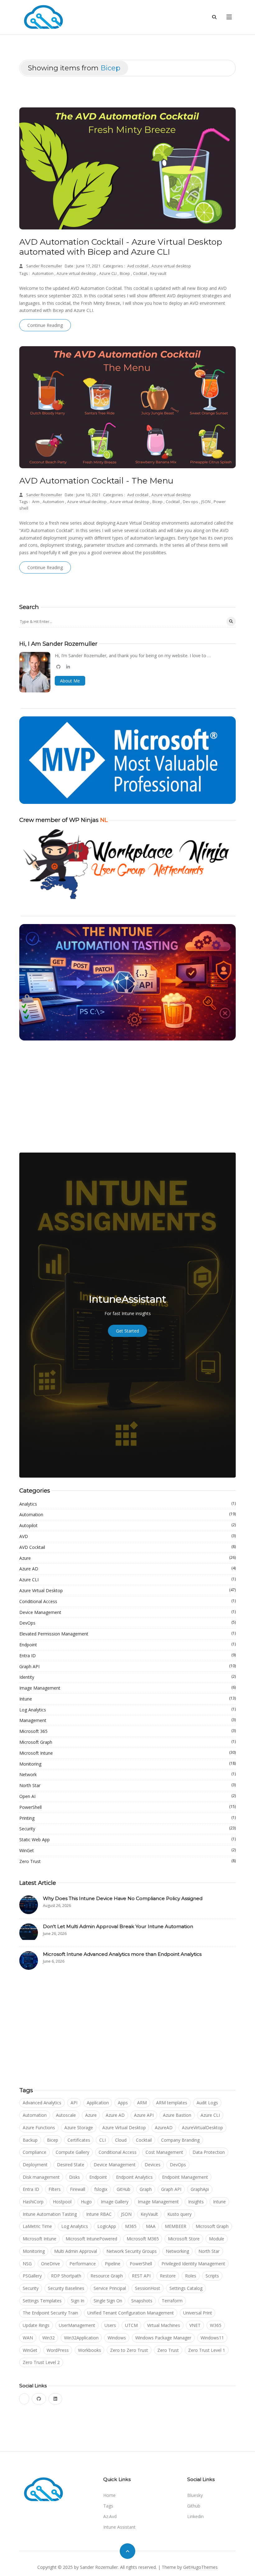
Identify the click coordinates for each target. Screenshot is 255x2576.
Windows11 (212, 2338)
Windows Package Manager (163, 2338)
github (194, 2506)
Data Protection (209, 2152)
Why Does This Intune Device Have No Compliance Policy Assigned (123, 1898)
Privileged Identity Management (193, 2264)
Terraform (172, 2301)
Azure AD (127, 1569)
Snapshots (142, 2301)
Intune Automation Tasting (50, 2214)
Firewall (78, 2189)
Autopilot (127, 1525)
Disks (74, 2177)
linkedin (195, 2516)
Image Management (127, 1688)
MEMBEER (176, 2226)
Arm (36, 502)
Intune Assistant (119, 2527)
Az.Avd (110, 2516)
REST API (141, 2276)
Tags (108, 2506)
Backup (30, 2140)
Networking (177, 2251)
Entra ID (127, 1655)
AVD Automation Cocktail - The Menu (96, 481)
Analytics (127, 1504)
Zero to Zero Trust (129, 2350)
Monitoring (127, 1764)
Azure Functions (39, 2128)
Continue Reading (45, 325)
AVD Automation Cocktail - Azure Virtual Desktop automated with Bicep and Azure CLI (121, 247)
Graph (146, 2189)
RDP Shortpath (66, 2276)
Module (217, 2239)
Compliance (35, 2152)
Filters (55, 2189)
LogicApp (107, 2226)
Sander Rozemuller (44, 266)
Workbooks (90, 2350)
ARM (142, 2103)
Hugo (86, 2202)
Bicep (125, 274)
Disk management (41, 2177)
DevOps (127, 1623)
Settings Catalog (186, 2288)
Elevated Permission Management (127, 1634)
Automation (43, 274)
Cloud (121, 2140)
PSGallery (32, 2276)
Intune (127, 1699)
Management (127, 1720)
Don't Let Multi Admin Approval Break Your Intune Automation (118, 1926)
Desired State (71, 2165)
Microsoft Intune (127, 1753)
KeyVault (149, 2214)
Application (98, 2103)
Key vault (158, 274)
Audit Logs (207, 2103)
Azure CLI (108, 274)
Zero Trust (127, 1861)
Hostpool (62, 2202)
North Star (127, 1785)
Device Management (127, 1612)
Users (110, 2325)
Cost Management (164, 2152)
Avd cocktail (138, 266)
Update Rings (36, 2325)
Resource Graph (107, 2276)
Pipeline (113, 2264)
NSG (27, 2264)
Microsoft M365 (143, 2239)
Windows (117, 2338)
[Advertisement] (127, 1097)
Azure (127, 1558)
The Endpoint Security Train (50, 2313)
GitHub (123, 2189)
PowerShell (127, 1807)
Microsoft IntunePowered (91, 2239)
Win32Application (81, 2338)
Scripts (212, 2276)
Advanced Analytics (42, 2103)
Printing (127, 1818)
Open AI (127, 1796)
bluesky (195, 2495)
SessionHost (148, 2288)
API (74, 2103)
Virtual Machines (164, 2325)
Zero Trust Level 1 (207, 2350)
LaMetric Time (37, 2226)
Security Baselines (66, 2288)
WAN (28, 2338)
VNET (195, 2325)
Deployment (35, 2165)
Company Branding (180, 2140)
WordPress (58, 2350)
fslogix (101, 2189)
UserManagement (77, 2325)
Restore (168, 2276)
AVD (127, 1536)
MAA (151, 2226)
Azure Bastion (177, 2115)
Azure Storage (79, 2128)
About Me (70, 681)
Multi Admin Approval (76, 2251)
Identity (127, 1677)
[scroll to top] (127, 2551)
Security (127, 1828)
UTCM (131, 2325)
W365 (216, 2325)
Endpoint (127, 1644)
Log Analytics (127, 1710)
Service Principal (110, 2288)
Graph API (127, 1666)
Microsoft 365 (127, 1731)
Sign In (78, 2301)
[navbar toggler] (229, 17)
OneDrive (51, 2264)
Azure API (144, 2115)
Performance (83, 2264)
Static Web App (127, 1839)
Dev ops (191, 502)
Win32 (49, 2338)
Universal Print (198, 2313)
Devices (153, 2165)
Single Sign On (108, 2301)
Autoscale (66, 2115)
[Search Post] (231, 621)
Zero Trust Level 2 (41, 2362)
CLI (102, 2140)
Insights (196, 2202)
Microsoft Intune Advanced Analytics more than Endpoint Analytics (122, 1954)
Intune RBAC (99, 2214)
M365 (131, 2226)
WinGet (127, 1850)
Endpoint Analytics (134, 2177)
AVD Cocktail (127, 1547)
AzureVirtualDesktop (202, 2128)
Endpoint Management (185, 2177)
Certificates (79, 2140)
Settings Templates (42, 2301)
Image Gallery (115, 2202)
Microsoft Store (184, 2239)
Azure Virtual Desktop (127, 1590)
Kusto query (179, 2214)
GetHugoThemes (200, 2567)
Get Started (127, 1331)
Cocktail (141, 274)
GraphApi (200, 2189)
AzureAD (164, 2128)
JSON (206, 502)
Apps (123, 2103)
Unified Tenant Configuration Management (131, 2313)
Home (109, 2495)
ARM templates (172, 2103)
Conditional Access (127, 1601)
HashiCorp (33, 2202)
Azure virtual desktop (171, 266)
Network (127, 1774)
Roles (191, 2276)
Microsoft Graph (127, 1742)
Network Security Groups (132, 2251)
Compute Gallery (72, 2152)
